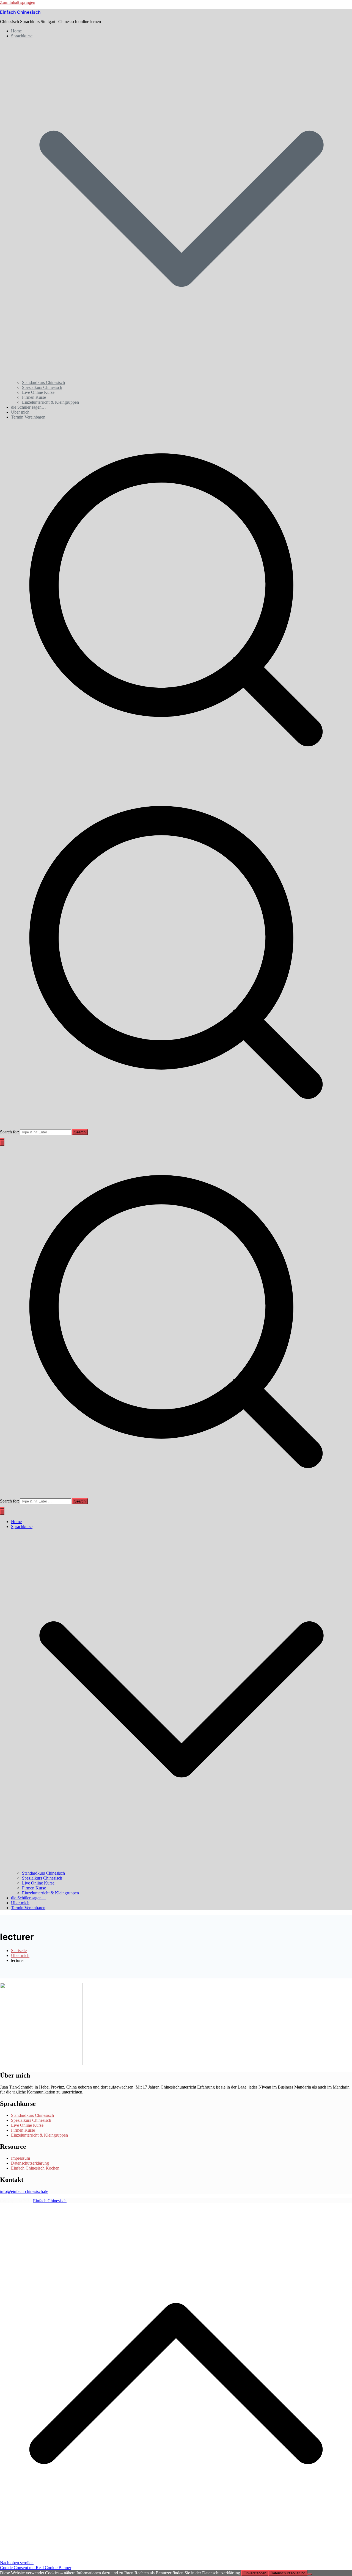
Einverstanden (255, 2573)
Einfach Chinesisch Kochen (35, 2168)
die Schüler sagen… (28, 407)
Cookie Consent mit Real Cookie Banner (36, 2568)
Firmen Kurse (34, 397)
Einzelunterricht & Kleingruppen (50, 402)
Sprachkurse (22, 1527)
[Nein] (310, 2574)
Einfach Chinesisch (20, 12)
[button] (182, 377)
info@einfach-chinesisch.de (24, 2191)
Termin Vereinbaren (28, 417)
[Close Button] (2, 1512)
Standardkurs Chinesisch (43, 382)
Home (16, 31)
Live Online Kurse (38, 392)
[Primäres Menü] (2, 1143)
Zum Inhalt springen (18, 2)
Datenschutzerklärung (30, 2163)
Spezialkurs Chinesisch (42, 387)
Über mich (20, 412)
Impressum (20, 2158)
